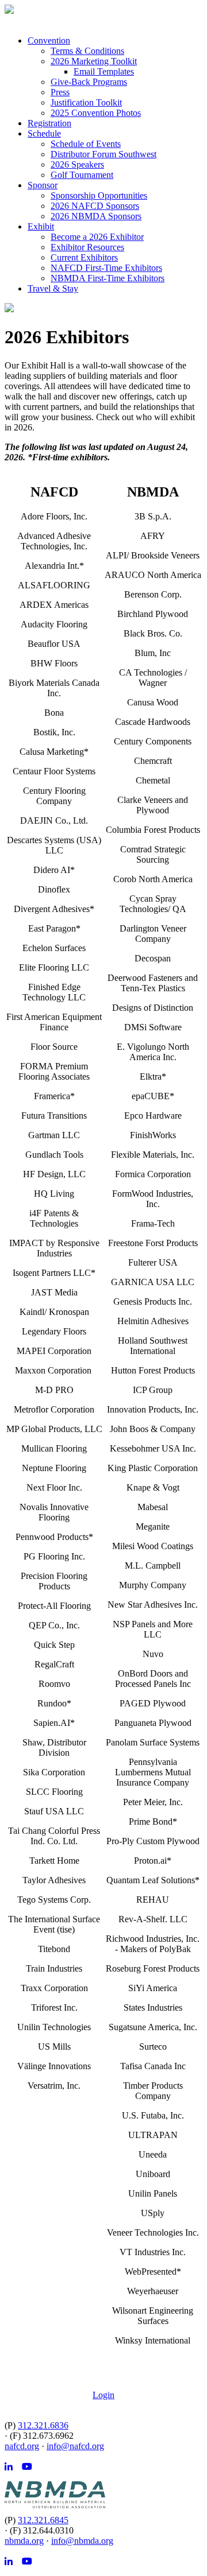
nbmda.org (24, 2541)
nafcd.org (22, 2446)
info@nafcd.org (75, 2446)
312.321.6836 (43, 2425)
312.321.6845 (43, 2520)
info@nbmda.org (82, 2541)
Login (103, 2395)
